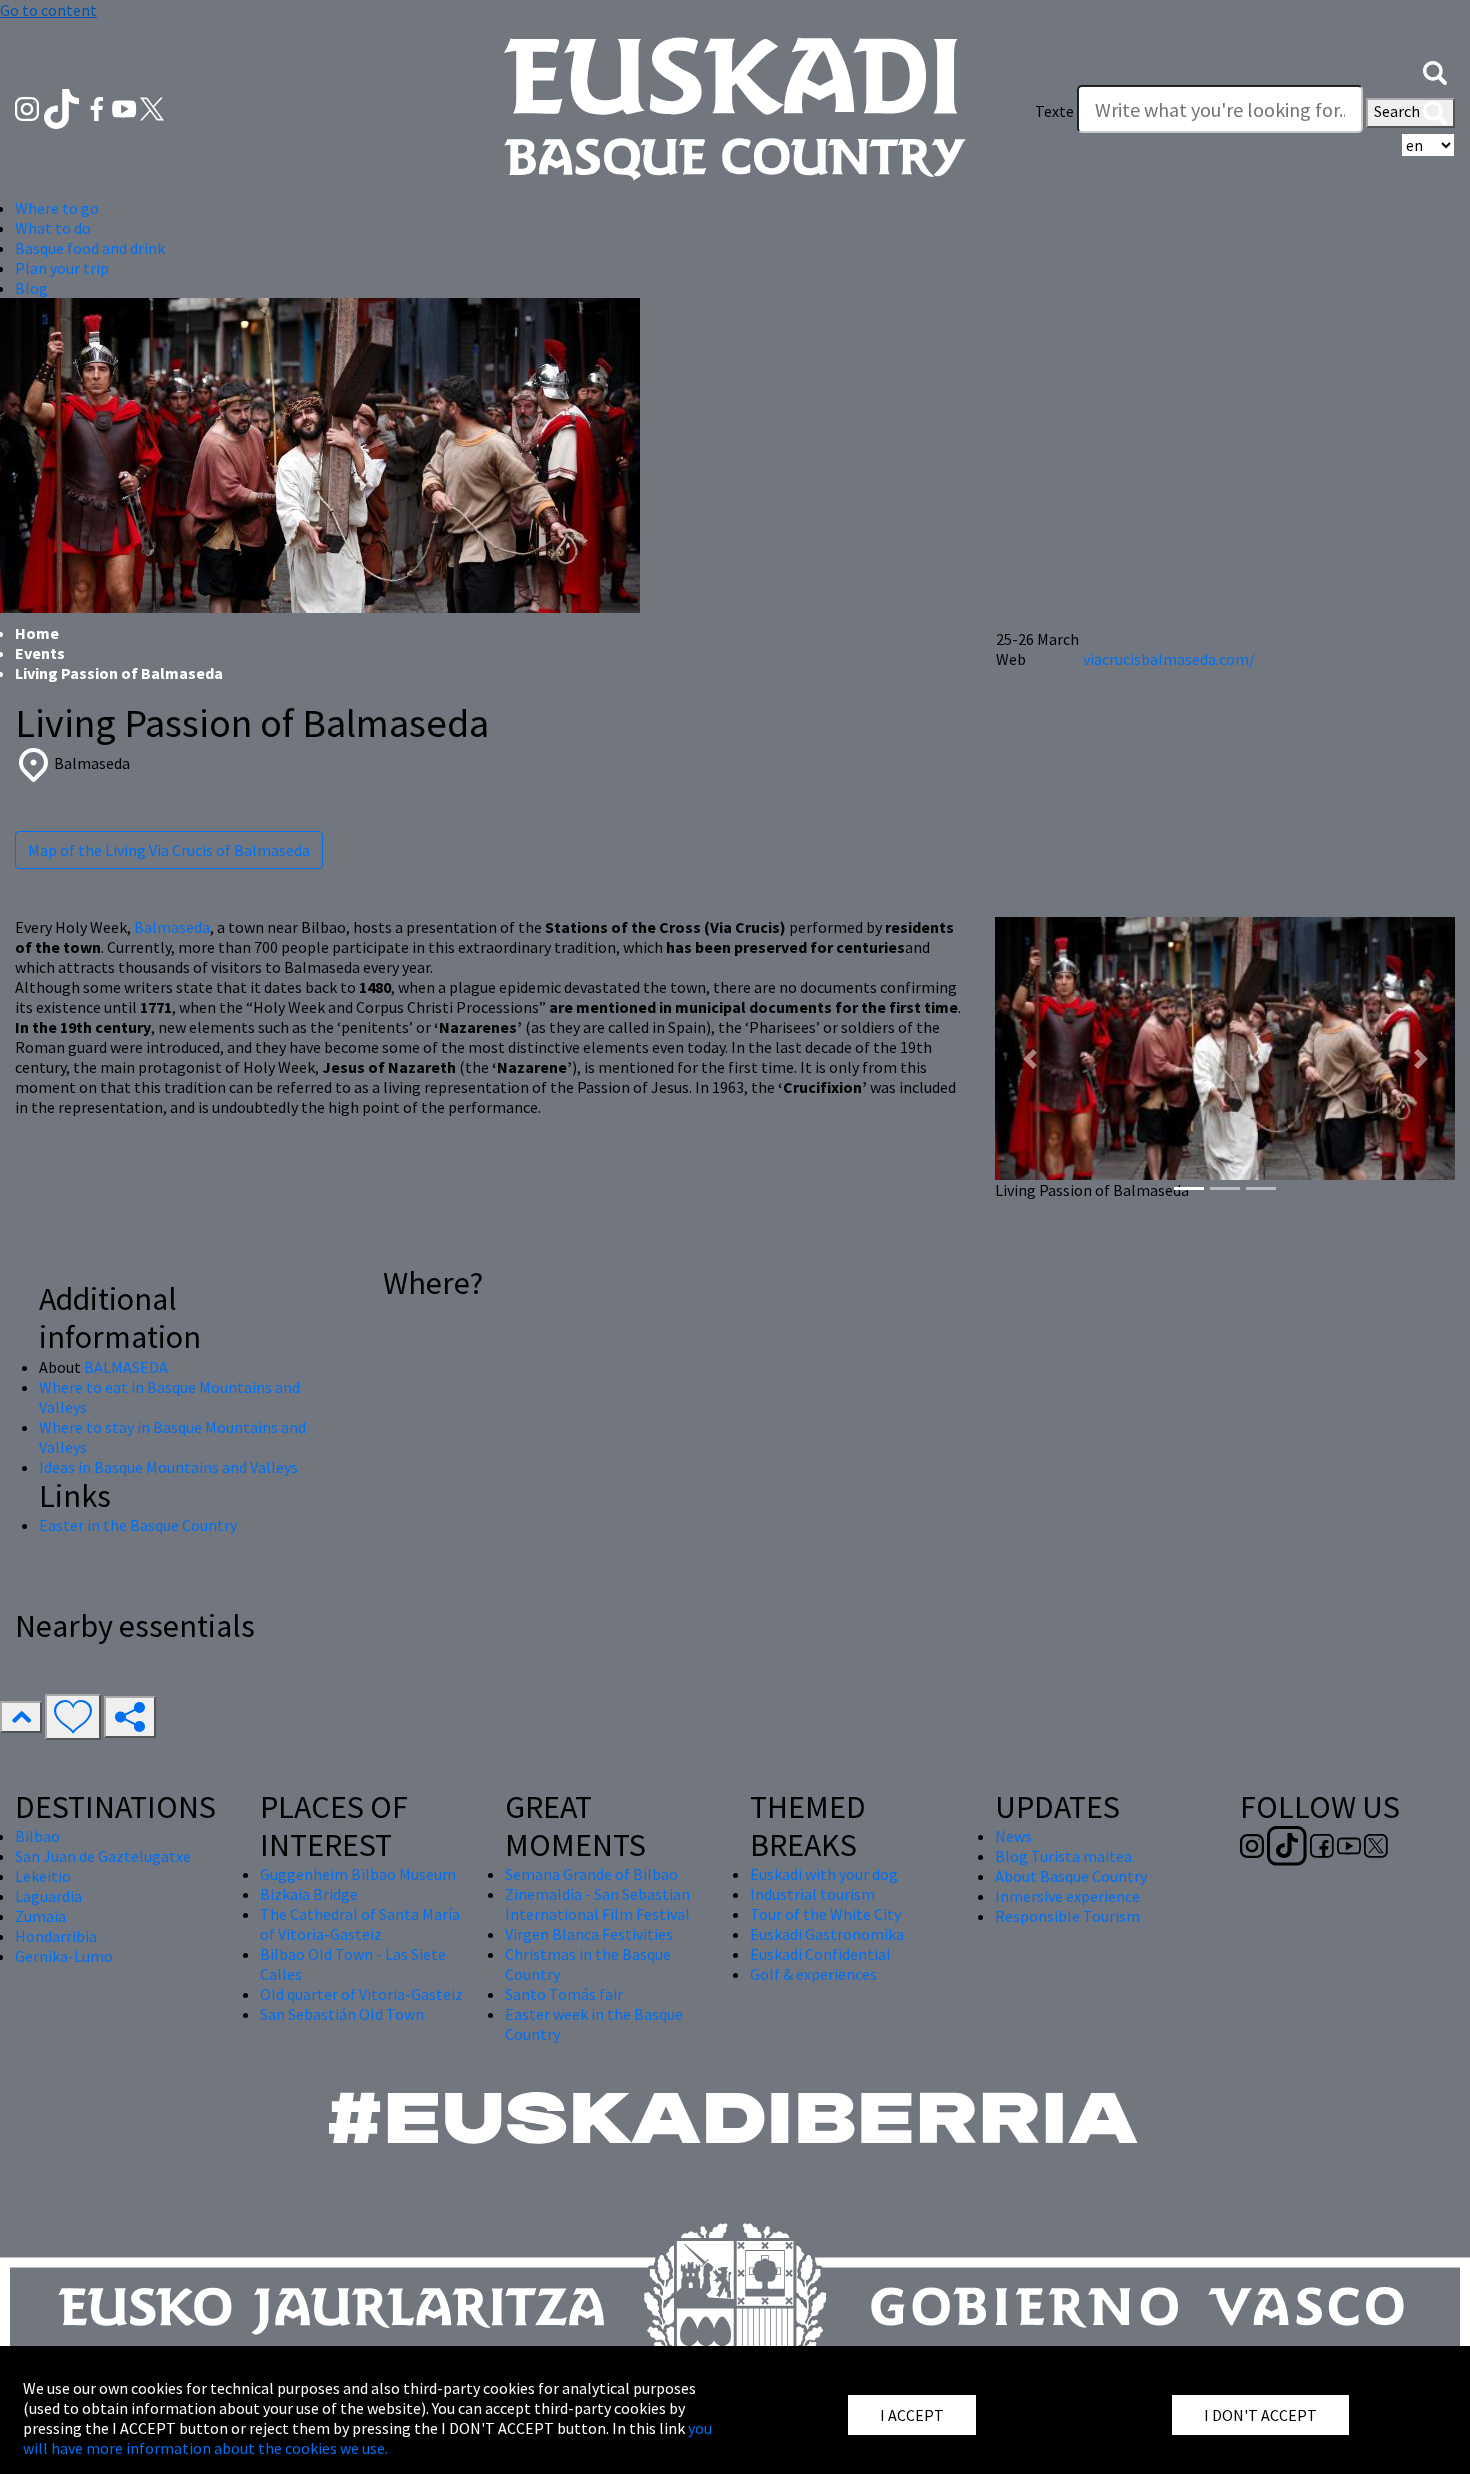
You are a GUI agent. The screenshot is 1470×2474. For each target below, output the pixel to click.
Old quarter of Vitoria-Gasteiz (361, 1994)
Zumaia (40, 1916)
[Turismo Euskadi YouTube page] (126, 107)
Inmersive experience (1067, 1896)
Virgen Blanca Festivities (589, 1934)
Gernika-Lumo (64, 1956)
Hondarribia (56, 1936)
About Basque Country (1071, 1876)
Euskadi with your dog (824, 1874)
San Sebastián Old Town (342, 2014)
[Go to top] (21, 1717)
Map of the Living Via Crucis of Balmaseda (169, 850)
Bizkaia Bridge (309, 1894)
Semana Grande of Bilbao (591, 1874)
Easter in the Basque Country (138, 1525)
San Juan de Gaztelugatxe (103, 1856)
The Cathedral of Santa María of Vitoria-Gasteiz (360, 1924)
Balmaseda (172, 927)
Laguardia (48, 1896)
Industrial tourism (812, 1894)
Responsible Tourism (1067, 1916)
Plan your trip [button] (62, 268)
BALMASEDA (126, 1367)
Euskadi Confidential (820, 1954)
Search (1398, 111)
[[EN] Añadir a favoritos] (73, 1717)
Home (37, 633)
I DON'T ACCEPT (1260, 2415)
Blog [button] (31, 288)
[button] (1435, 71)
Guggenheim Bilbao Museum (358, 1874)
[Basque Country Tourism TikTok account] (63, 107)
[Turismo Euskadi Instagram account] (28, 107)
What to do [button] (53, 228)
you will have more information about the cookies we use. (367, 2438)
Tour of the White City (825, 1914)
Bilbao (37, 1836)
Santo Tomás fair (564, 1994)
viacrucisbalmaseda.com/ (1169, 659)
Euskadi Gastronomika (827, 1934)
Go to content (48, 10)
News (1013, 1836)
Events (40, 653)
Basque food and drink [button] (90, 248)
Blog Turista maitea (1063, 1856)
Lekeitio (43, 1876)
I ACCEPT (912, 2415)
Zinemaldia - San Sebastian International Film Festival (597, 1904)
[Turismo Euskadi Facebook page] (98, 107)
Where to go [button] (57, 208)
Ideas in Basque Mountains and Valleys (168, 1467)
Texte (1054, 111)
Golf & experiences (813, 1974)
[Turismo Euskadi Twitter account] (152, 107)
